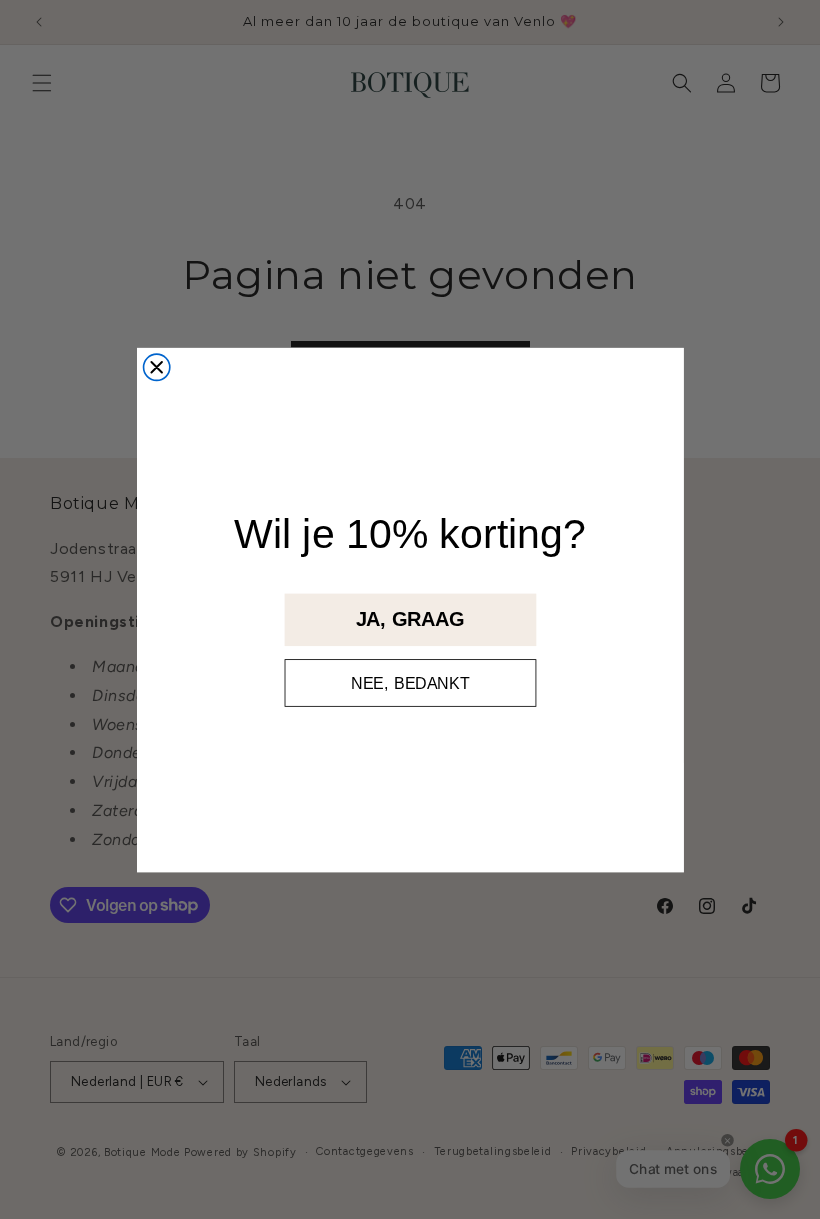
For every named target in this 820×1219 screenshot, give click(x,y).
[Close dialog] (156, 367)
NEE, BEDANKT (410, 682)
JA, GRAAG (409, 619)
